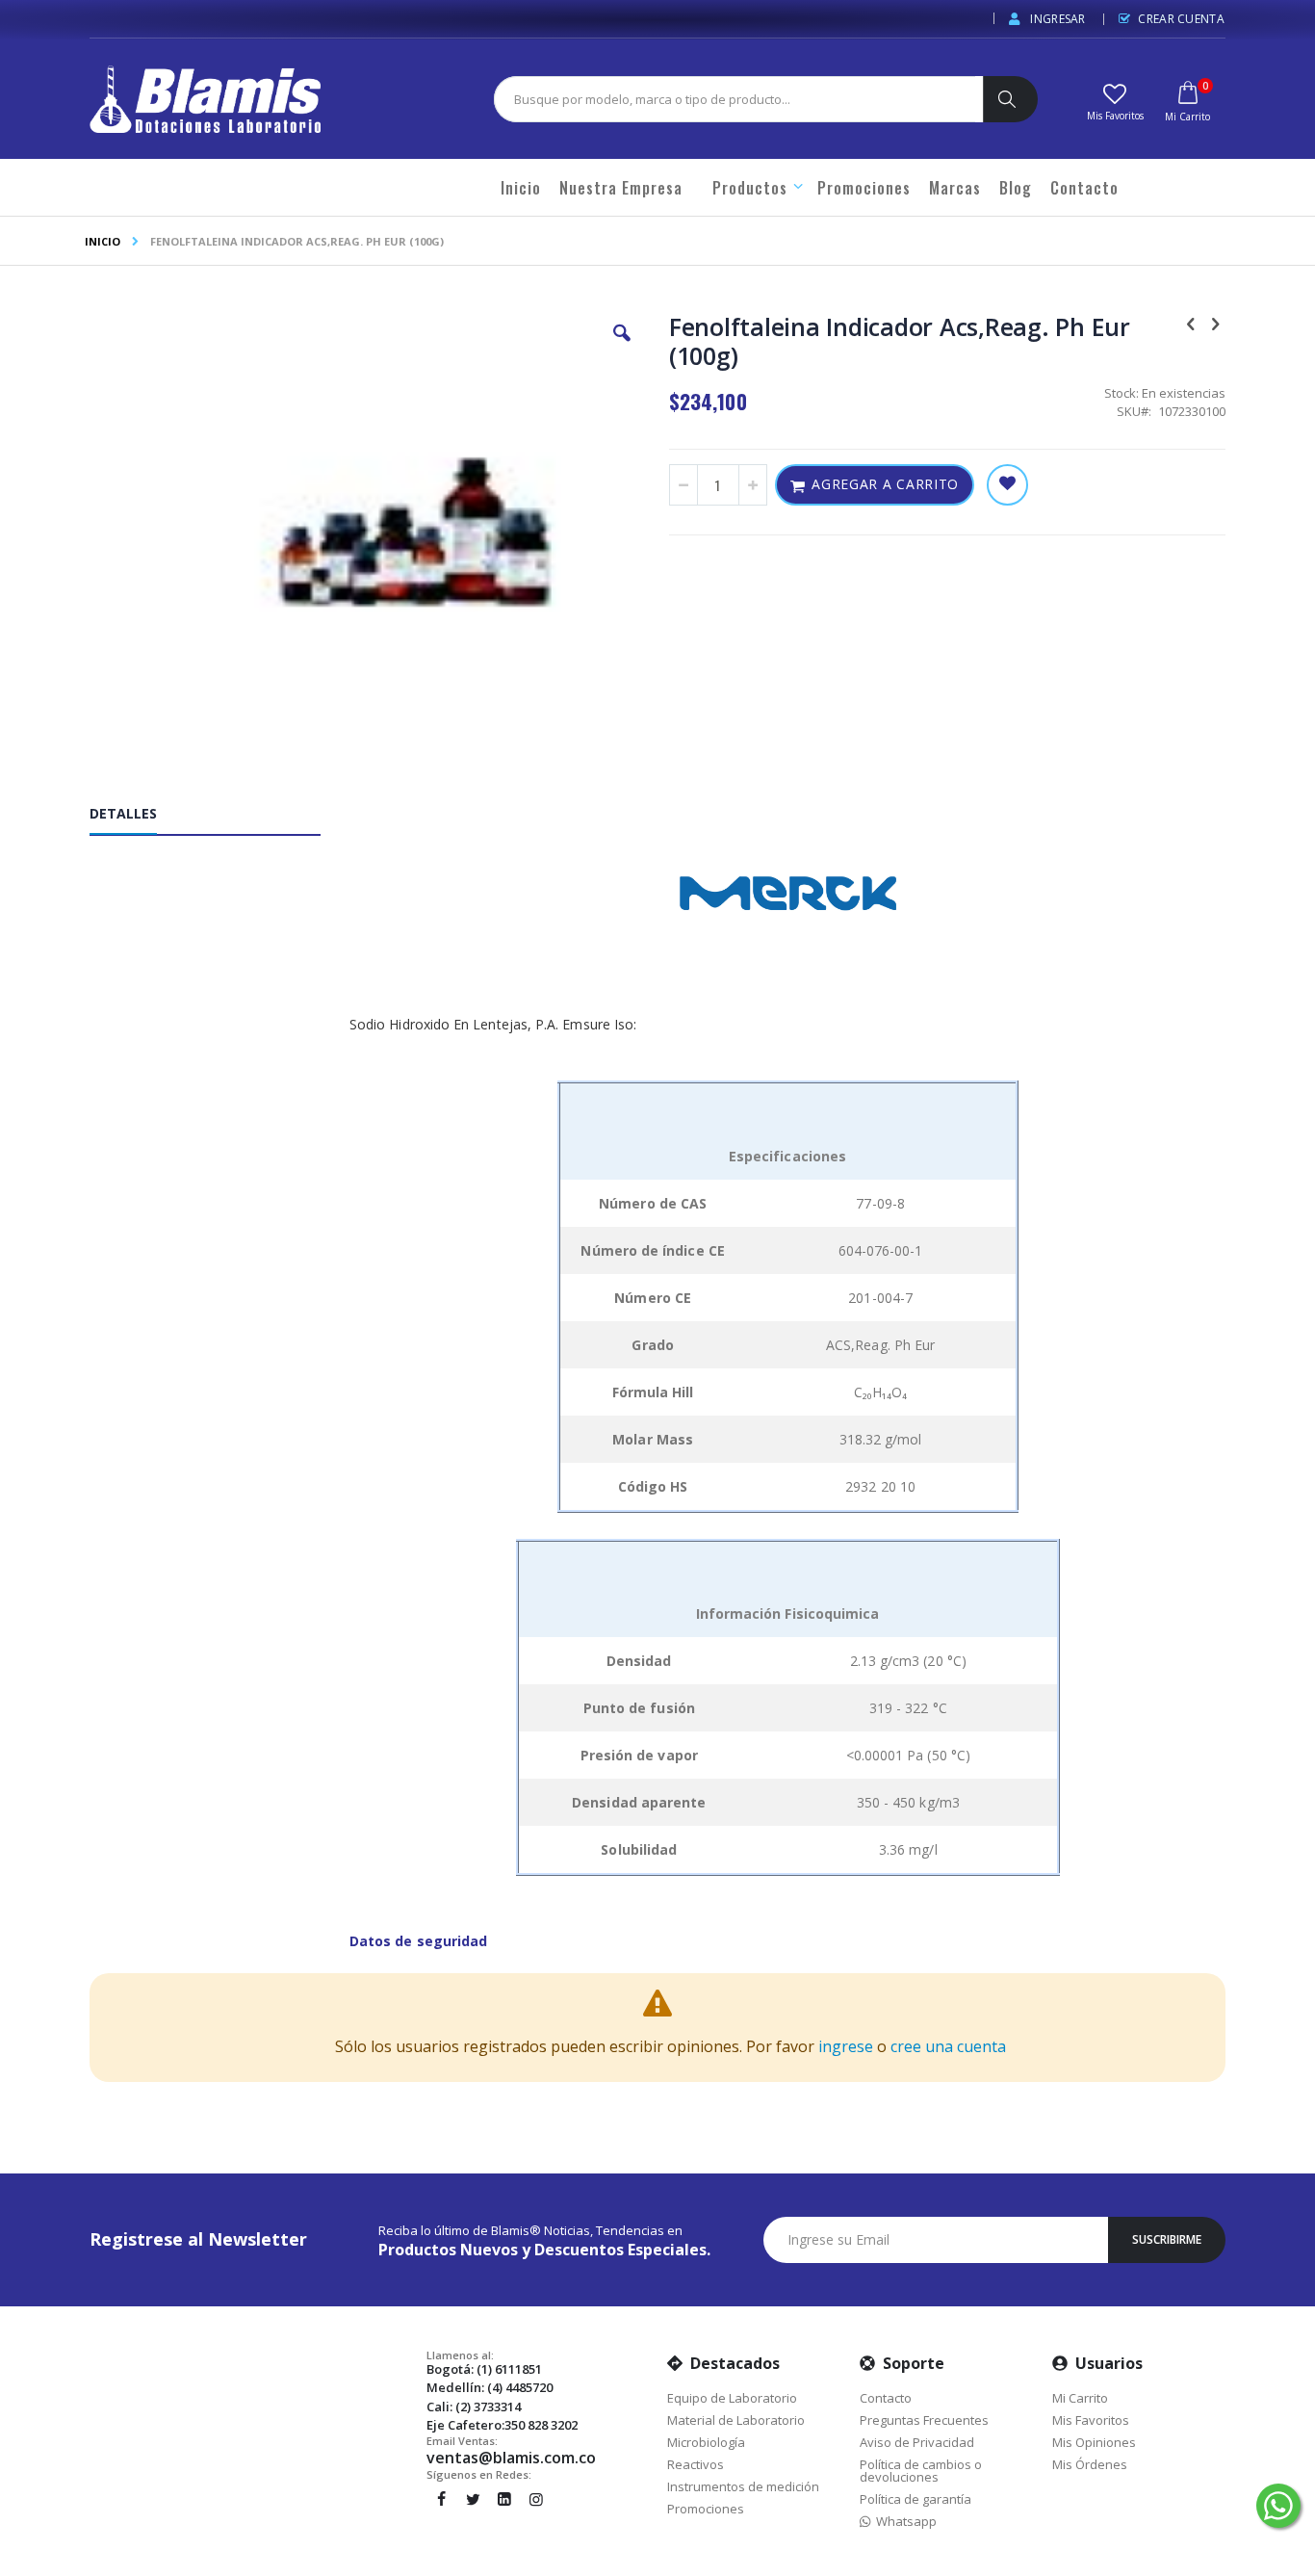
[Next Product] (1215, 323)
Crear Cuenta (1181, 19)
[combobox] (735, 99)
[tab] (219, 818)
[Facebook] (441, 2499)
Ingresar (1057, 19)
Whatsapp (903, 2521)
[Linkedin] (504, 2499)
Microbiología (706, 2442)
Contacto (886, 2398)
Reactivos (696, 2464)
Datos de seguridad (418, 1941)
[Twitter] (473, 2499)
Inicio (103, 241)
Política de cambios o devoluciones (921, 2471)
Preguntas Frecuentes (924, 2420)
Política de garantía (915, 2499)
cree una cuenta (948, 2046)
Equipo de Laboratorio (732, 2398)
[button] (1115, 100)
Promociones (706, 2509)
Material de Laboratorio (736, 2420)
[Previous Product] (1191, 323)
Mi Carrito (1080, 2398)
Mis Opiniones (1094, 2442)
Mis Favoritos (1091, 2420)
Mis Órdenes (1090, 2464)
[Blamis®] (205, 99)
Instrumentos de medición (743, 2486)
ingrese (846, 2046)
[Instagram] (536, 2499)
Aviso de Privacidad (917, 2442)
